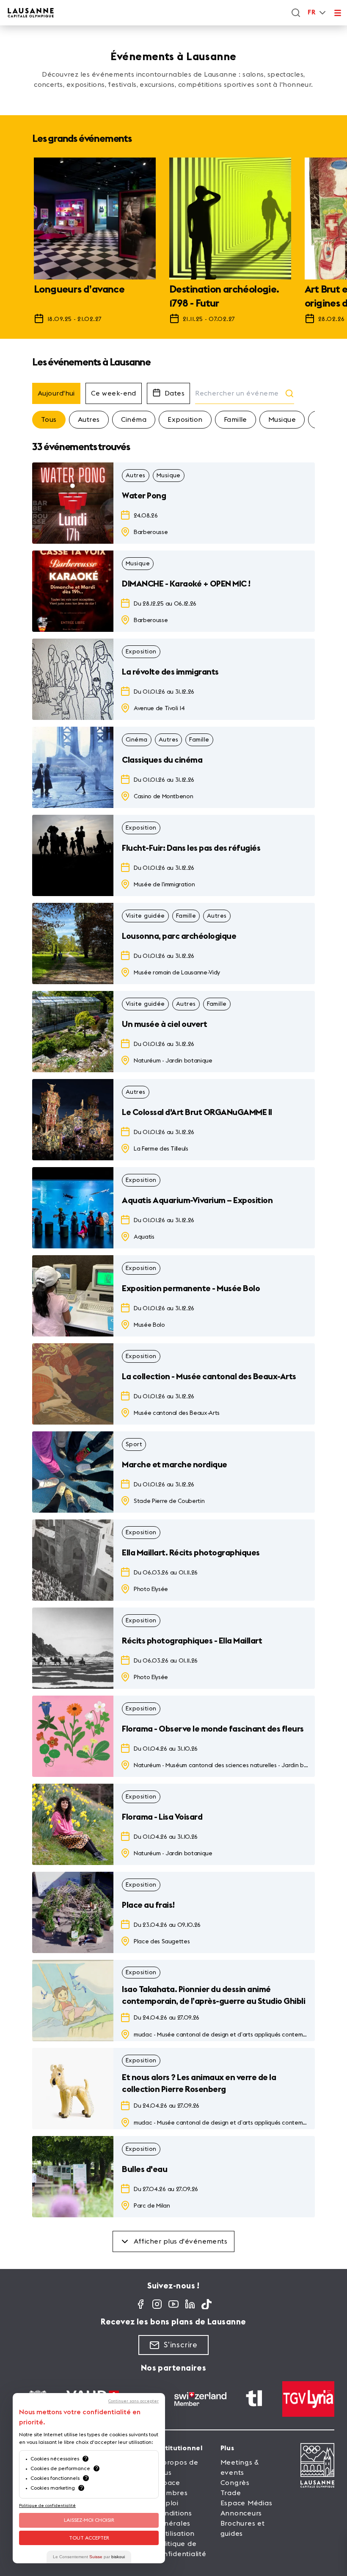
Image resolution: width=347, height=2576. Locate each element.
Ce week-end (114, 393)
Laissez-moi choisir (89, 2520)
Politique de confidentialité (47, 2506)
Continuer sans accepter (134, 2401)
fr (311, 12)
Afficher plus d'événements (181, 2241)
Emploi (167, 2503)
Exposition (185, 420)
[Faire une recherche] (296, 13)
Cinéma (134, 420)
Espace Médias (246, 2503)
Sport (134, 1444)
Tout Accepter (89, 2538)
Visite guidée (145, 916)
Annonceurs (241, 2513)
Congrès (235, 2483)
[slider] (173, 245)
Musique (282, 420)
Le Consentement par (89, 2557)
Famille (235, 420)
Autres (89, 420)
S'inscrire (181, 2345)
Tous (49, 420)
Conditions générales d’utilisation (175, 2523)
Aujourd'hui (56, 393)
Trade (231, 2493)
